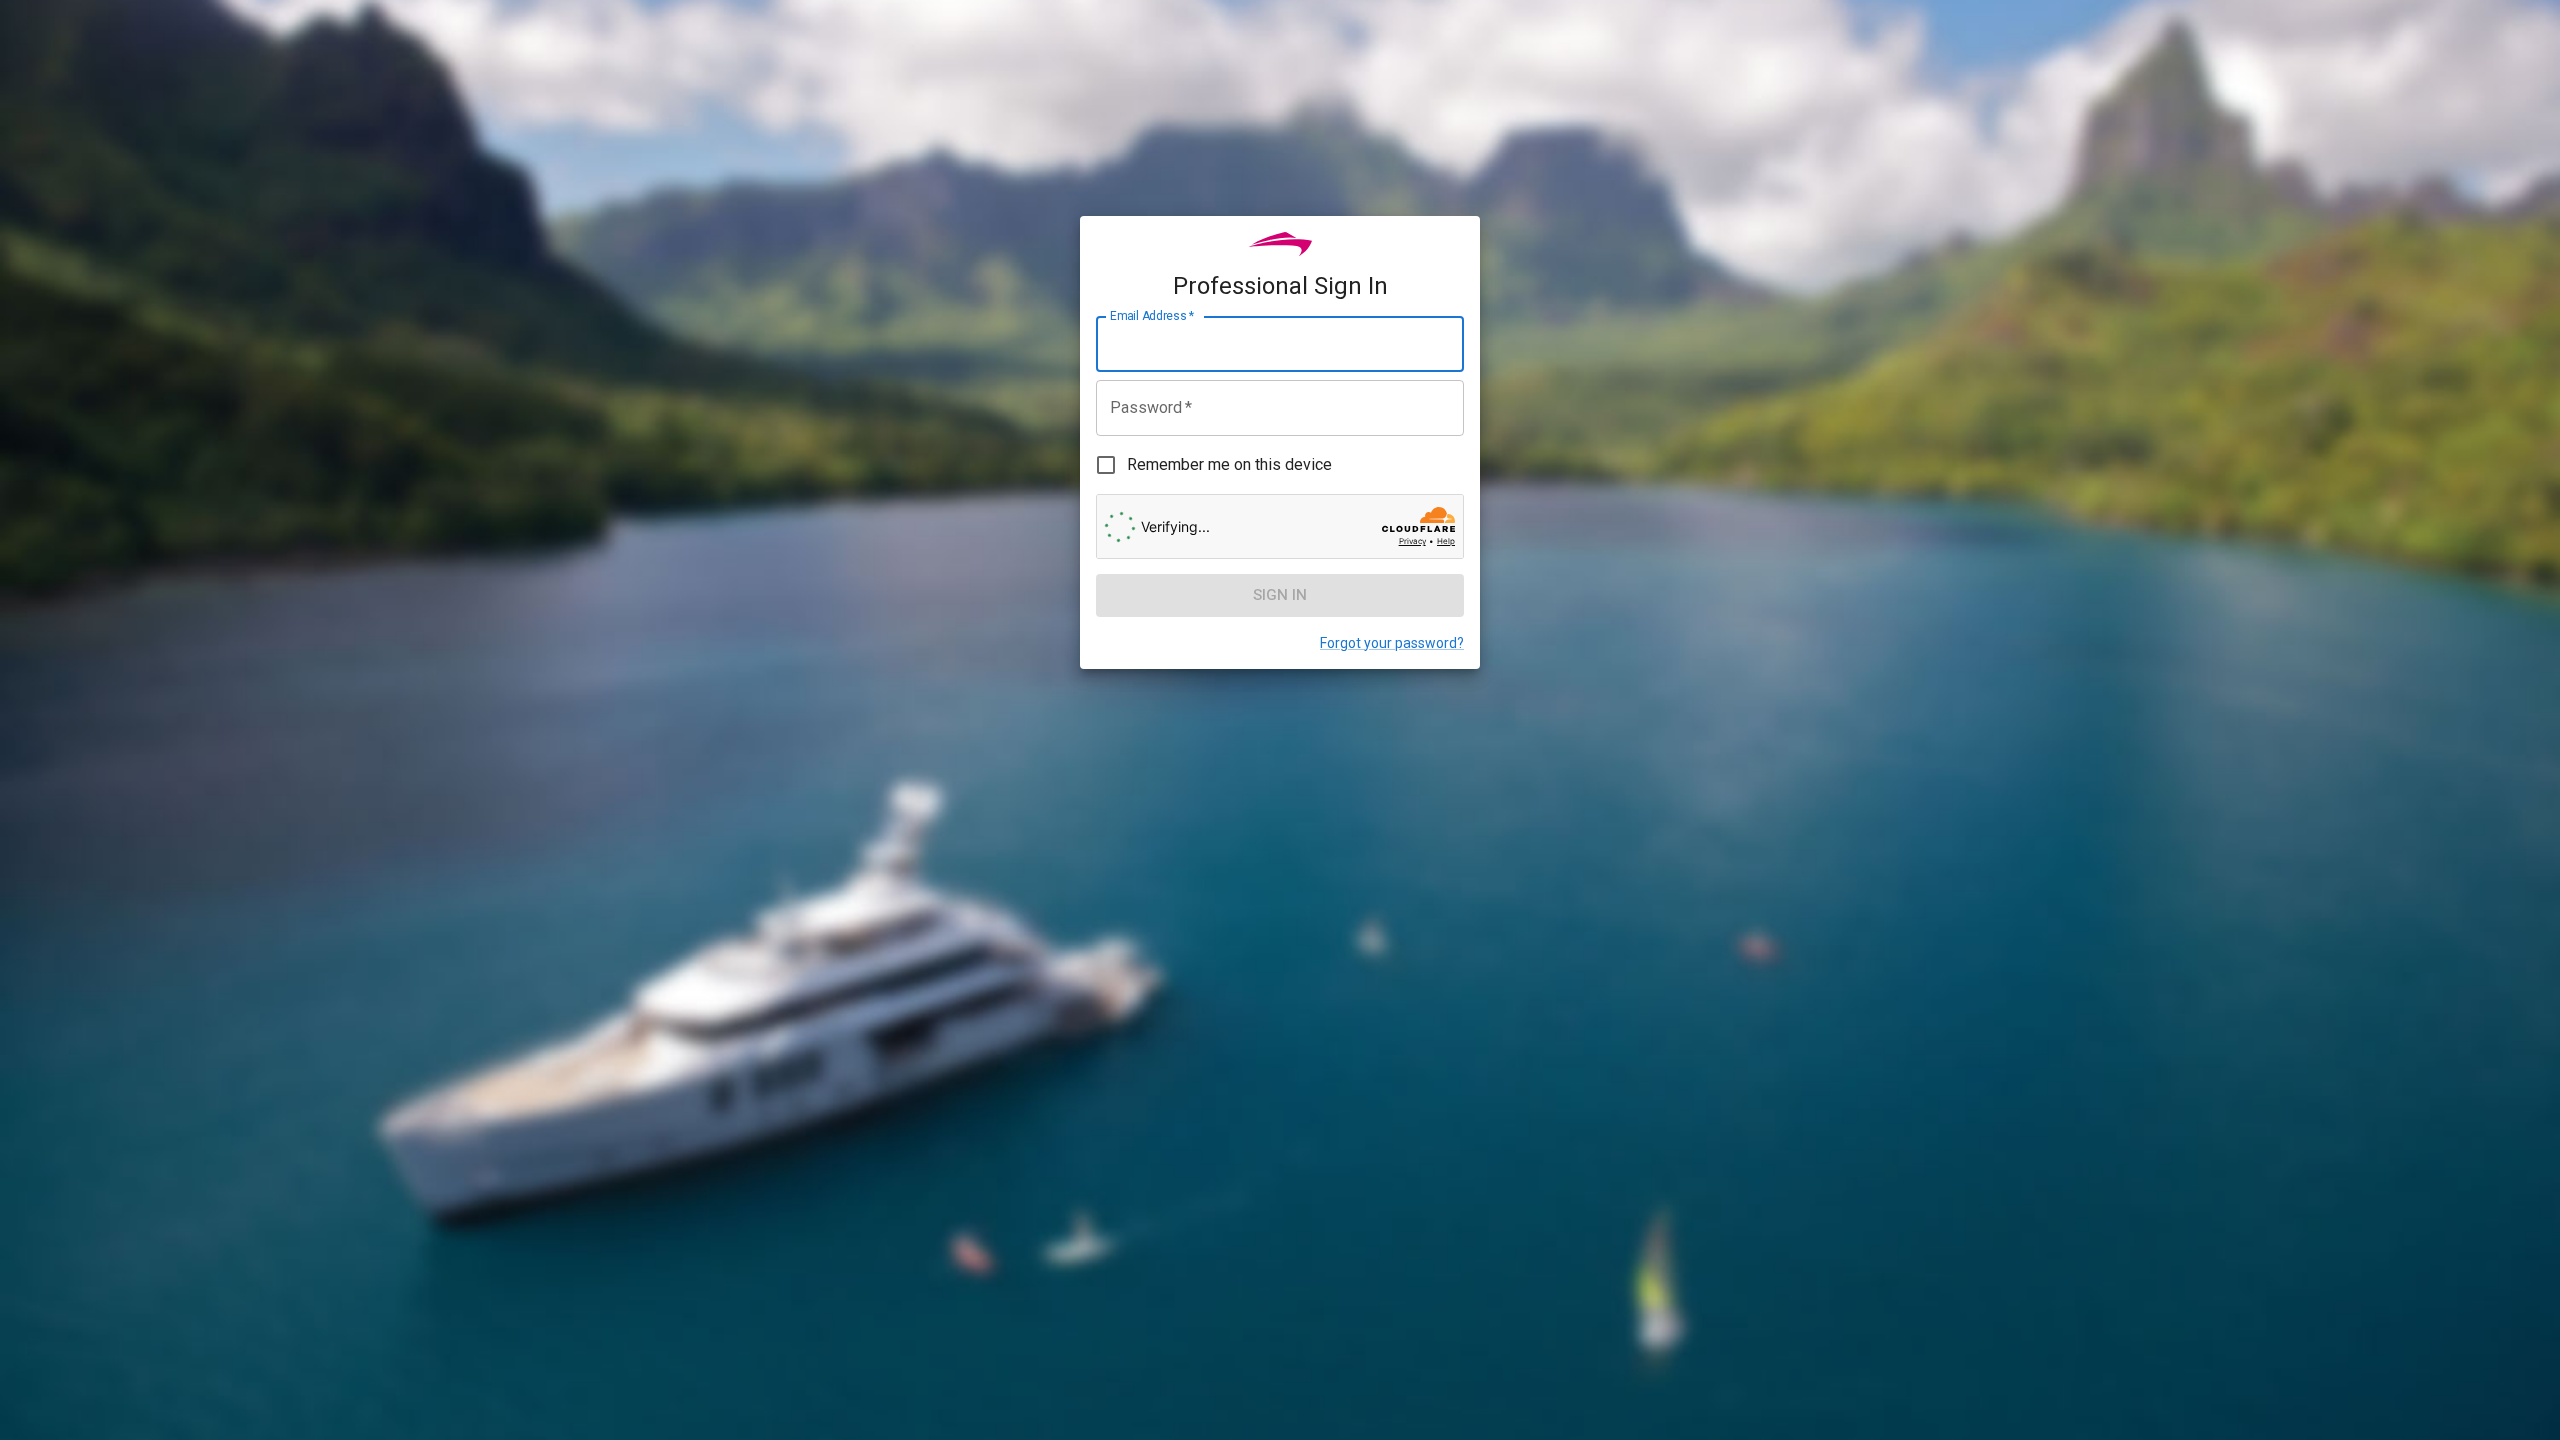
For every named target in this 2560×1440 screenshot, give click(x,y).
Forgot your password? (1392, 643)
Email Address (1152, 316)
